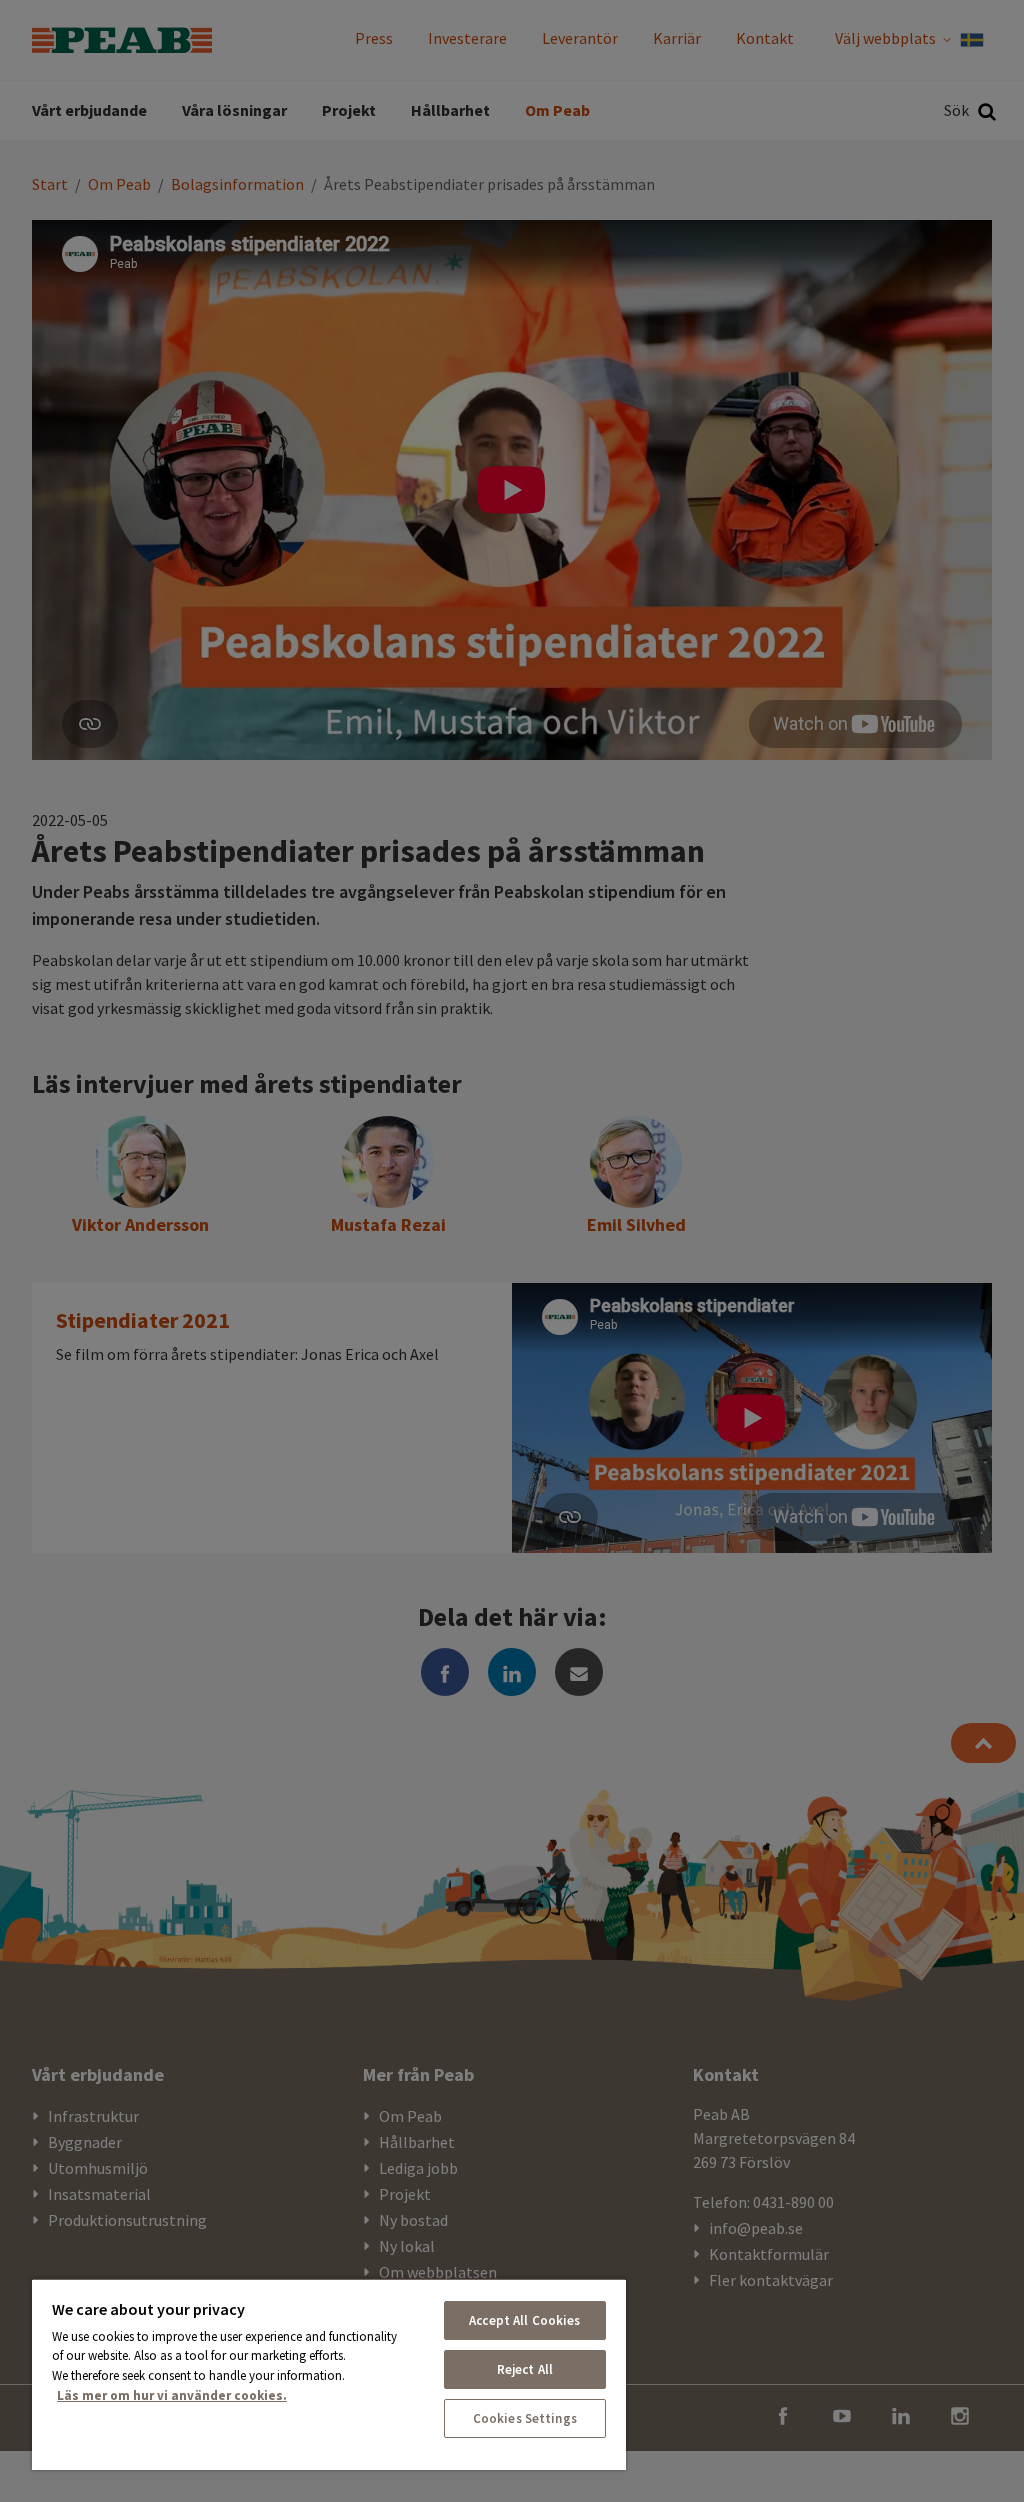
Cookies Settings (525, 2418)
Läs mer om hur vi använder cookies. (172, 2395)
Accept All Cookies (524, 2320)
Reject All (525, 2369)
